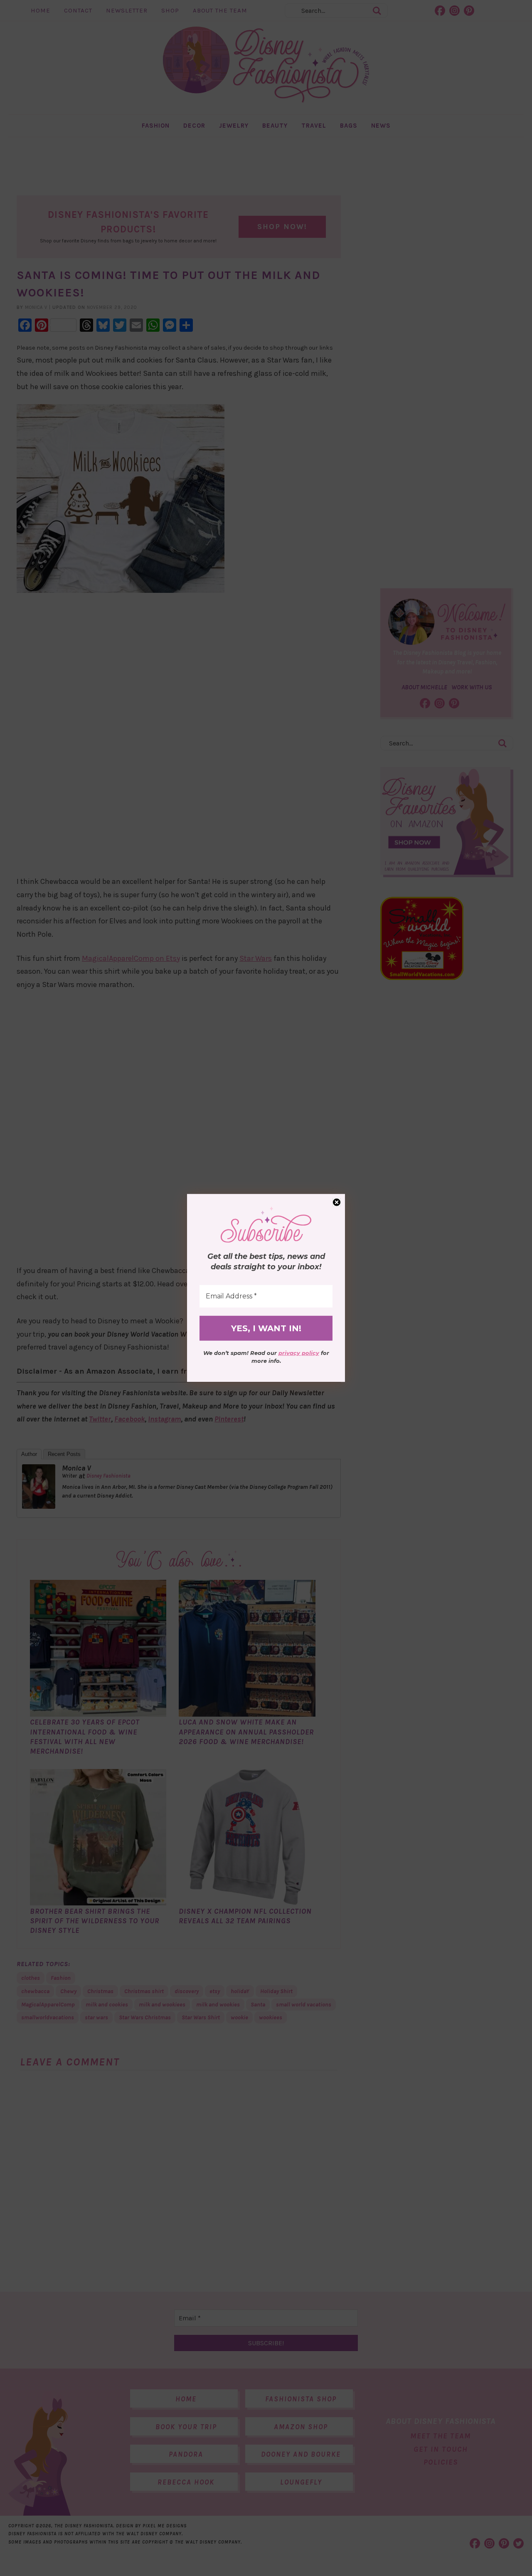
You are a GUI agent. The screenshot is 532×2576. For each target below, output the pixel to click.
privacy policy (299, 1353)
